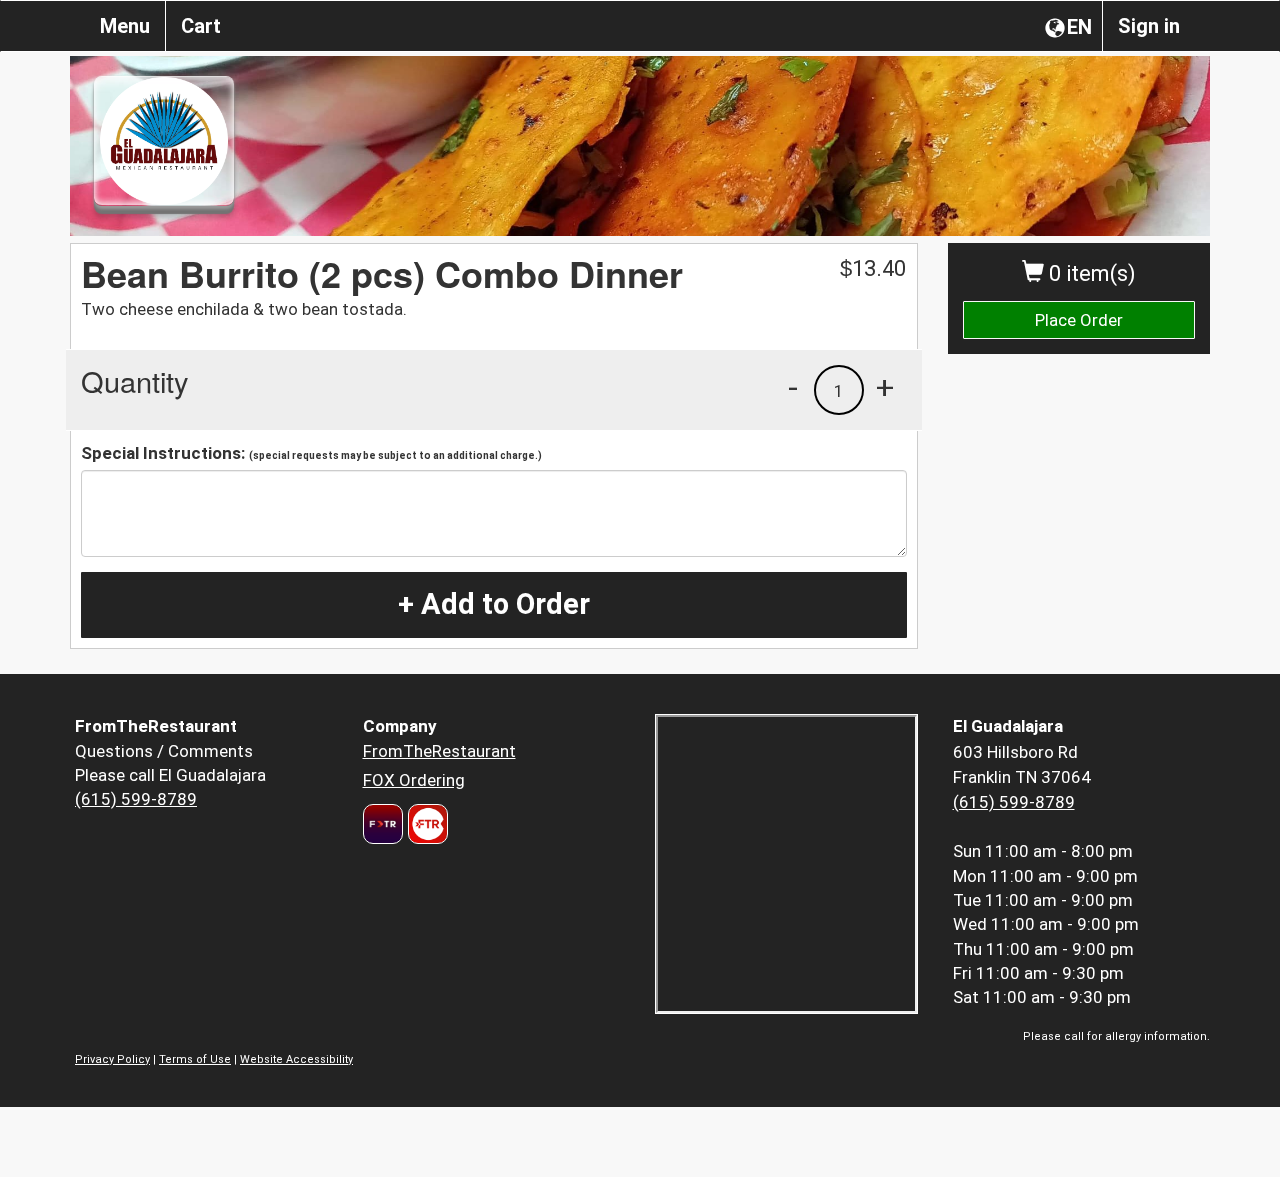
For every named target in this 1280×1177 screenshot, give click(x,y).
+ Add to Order (494, 604)
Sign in (1149, 26)
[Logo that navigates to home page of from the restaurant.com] (383, 824)
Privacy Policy (112, 1059)
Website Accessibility (296, 1059)
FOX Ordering (414, 780)
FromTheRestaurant (439, 751)
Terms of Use (195, 1059)
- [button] (793, 387)
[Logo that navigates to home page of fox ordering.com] (425, 824)
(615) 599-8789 (136, 799)
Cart (201, 26)
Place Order (1079, 320)
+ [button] (885, 387)
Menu (125, 26)
